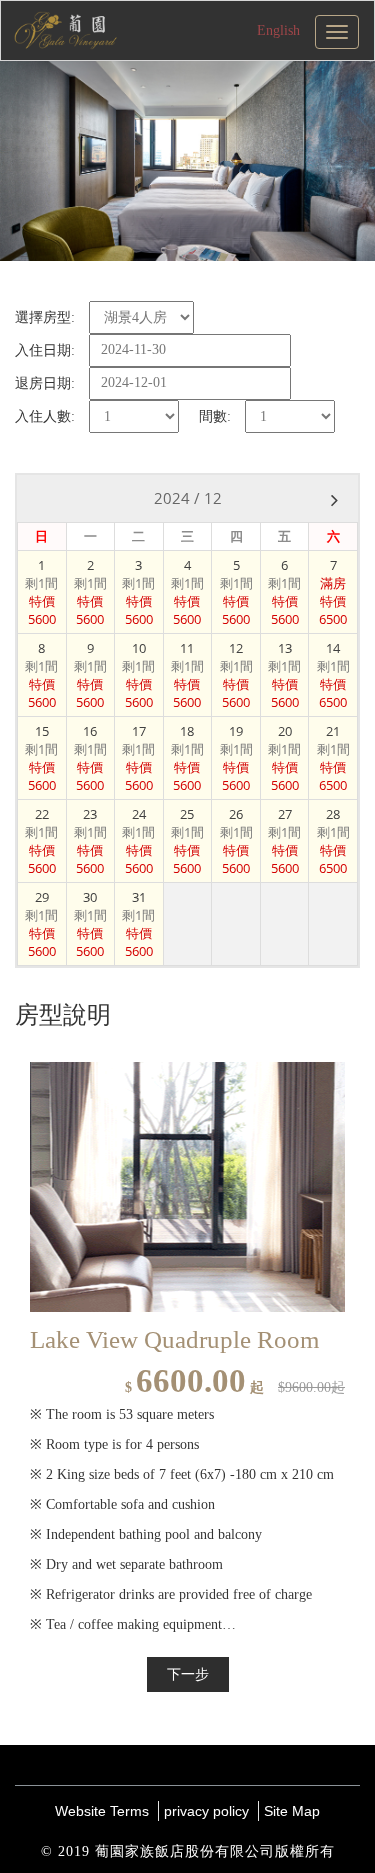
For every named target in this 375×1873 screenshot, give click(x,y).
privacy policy (206, 1811)
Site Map (292, 1811)
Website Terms (102, 1811)
